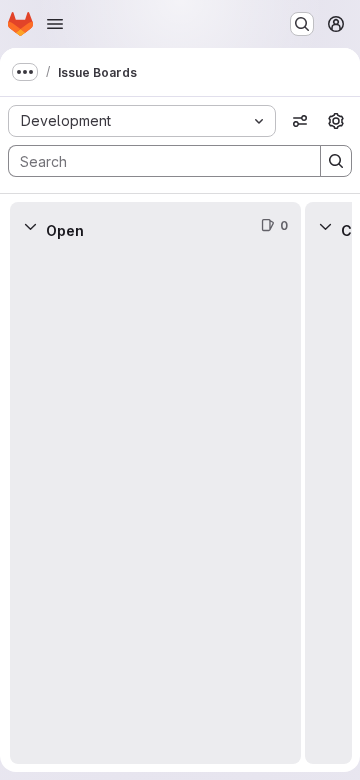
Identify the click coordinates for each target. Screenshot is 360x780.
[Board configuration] (336, 121)
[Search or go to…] (302, 24)
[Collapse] (30, 226)
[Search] (336, 161)
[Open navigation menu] (55, 24)
